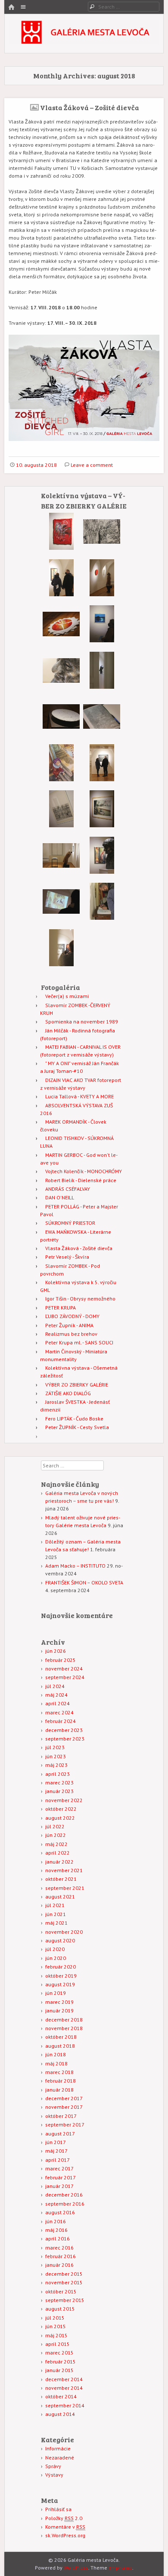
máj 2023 (56, 1765)
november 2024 (64, 1669)
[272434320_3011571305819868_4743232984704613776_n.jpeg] (102, 918)
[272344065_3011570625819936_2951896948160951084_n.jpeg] (102, 779)
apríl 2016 (58, 2239)
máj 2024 (56, 1695)
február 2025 (61, 1660)
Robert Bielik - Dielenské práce (81, 1180)
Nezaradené (60, 2457)
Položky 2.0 (64, 2518)
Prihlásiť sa (58, 2509)
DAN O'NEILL (60, 1197)
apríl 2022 (58, 1853)
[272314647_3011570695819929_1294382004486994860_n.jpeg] (61, 872)
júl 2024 (55, 1686)
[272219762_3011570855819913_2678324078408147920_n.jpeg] (61, 594)
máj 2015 (56, 2335)
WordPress (76, 2568)
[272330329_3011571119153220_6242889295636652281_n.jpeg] (61, 779)
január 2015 (59, 2370)
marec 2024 (59, 1712)
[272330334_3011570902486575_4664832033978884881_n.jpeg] (102, 872)
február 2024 (61, 1721)
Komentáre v (65, 2527)
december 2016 (64, 2195)
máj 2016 (56, 2230)
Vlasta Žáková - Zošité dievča (79, 1248)
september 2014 (65, 2405)
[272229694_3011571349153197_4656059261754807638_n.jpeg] (61, 964)
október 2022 (61, 1809)
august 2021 (60, 1897)
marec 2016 (59, 2248)
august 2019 (60, 1984)
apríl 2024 (58, 1703)
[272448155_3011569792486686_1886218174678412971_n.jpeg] (61, 918)
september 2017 (65, 2125)
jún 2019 (56, 1993)
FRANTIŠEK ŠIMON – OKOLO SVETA (84, 1582)
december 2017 (64, 2098)
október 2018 (61, 2037)
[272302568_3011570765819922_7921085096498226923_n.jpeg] (61, 733)
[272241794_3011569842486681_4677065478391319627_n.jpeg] (102, 640)
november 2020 (64, 1932)
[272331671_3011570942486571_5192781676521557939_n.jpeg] (61, 687)
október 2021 (61, 1879)
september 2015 (65, 2300)
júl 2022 (55, 1826)
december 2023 (64, 1730)
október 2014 (61, 2396)
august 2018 (60, 2046)
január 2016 (59, 2265)
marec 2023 (59, 1783)
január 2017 (59, 2186)
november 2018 (64, 2028)
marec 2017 (59, 2168)
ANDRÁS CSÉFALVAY (68, 1189)
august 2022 (60, 1818)
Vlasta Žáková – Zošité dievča (90, 107)
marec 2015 (59, 2353)
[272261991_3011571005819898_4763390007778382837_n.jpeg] (61, 548)
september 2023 (65, 1739)
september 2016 (65, 2204)
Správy (53, 2466)
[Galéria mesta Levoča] (84, 42)
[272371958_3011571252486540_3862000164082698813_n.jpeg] (102, 733)
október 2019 (61, 1976)
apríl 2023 (58, 1774)
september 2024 (65, 1677)
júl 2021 (55, 1905)
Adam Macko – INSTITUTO (75, 1566)
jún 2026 (56, 1651)
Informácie (58, 2448)
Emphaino (120, 2568)
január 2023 (59, 1791)
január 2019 (59, 2011)
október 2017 (61, 2116)
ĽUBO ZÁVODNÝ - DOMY (72, 1316)
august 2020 (60, 1940)
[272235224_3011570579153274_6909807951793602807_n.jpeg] (61, 825)
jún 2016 (56, 2221)
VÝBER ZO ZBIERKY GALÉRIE (77, 1385)
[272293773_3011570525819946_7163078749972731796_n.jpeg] (61, 641)
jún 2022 (56, 1835)
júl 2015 (55, 2318)
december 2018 (64, 2020)
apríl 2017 (58, 2160)
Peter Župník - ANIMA (69, 1325)
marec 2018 (59, 2072)
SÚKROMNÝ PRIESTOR (70, 1223)
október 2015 (61, 2291)
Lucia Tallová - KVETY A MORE (79, 1096)
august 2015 (60, 2309)
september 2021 (65, 1888)
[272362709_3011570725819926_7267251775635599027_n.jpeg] (102, 594)
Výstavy (54, 2475)
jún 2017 (56, 2142)
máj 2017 (56, 2151)
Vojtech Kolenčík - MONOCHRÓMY (84, 1171)
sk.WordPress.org (65, 2535)
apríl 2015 (58, 2344)
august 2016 (60, 2212)
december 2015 (64, 2274)
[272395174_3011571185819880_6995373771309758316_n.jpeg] (102, 687)
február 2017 (61, 2177)
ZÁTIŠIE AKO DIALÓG (68, 1393)
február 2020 (61, 1967)
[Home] (11, 8)
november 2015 (64, 2282)
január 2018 (59, 2090)
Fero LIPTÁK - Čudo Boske (74, 1419)
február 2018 (61, 2081)
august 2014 (60, 2414)
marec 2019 (59, 2002)
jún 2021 (56, 1914)
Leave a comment (92, 465)
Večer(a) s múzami (67, 996)
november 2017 (64, 2107)
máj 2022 (56, 1844)
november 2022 (64, 1800)
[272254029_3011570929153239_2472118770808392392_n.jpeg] (102, 548)
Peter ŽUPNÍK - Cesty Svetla (77, 1427)
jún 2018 (56, 2054)
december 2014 (64, 2379)
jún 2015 (56, 2326)
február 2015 (61, 2362)
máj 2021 (56, 1923)
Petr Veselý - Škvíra (67, 1257)
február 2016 (61, 2256)
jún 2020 (56, 1958)
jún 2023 (56, 1756)
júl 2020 (55, 1949)
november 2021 (64, 1870)
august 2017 (60, 2134)
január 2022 (59, 1862)
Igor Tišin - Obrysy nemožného (80, 1299)
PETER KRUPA (61, 1308)
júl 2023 (55, 1747)
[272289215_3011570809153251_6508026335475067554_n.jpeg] (102, 825)
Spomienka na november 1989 (82, 1021)
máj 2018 (56, 2063)
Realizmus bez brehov (71, 1334)
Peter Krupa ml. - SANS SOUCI (79, 1342)
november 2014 (64, 2388)
